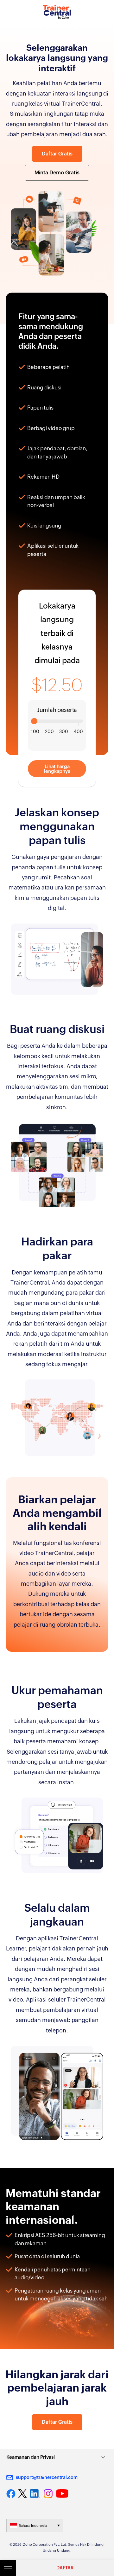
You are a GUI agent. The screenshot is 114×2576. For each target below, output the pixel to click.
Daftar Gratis (57, 154)
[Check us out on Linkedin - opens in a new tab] (35, 2494)
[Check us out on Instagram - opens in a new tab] (48, 2494)
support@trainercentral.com (47, 2477)
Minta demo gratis (57, 173)
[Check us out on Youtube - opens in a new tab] (62, 2494)
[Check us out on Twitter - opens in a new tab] (23, 2493)
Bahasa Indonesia (33, 2526)
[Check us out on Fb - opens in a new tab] (11, 2494)
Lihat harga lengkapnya (57, 769)
